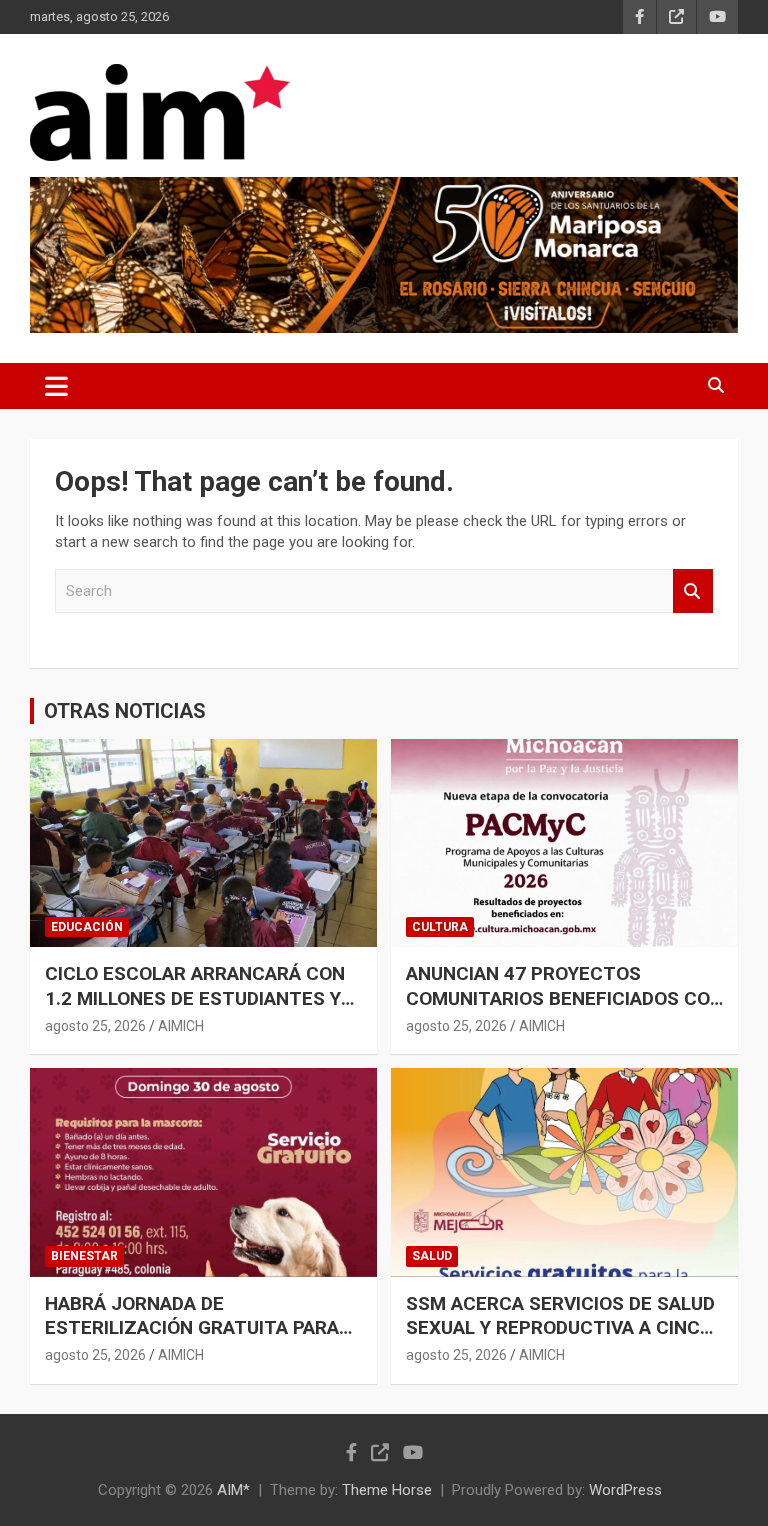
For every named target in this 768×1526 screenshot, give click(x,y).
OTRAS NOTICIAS (125, 711)
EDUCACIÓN (87, 927)
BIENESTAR (84, 1256)
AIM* (233, 1490)
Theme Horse (387, 1490)
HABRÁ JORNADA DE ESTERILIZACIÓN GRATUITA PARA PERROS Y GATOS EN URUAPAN (192, 1328)
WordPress (625, 1490)
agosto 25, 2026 (95, 1026)
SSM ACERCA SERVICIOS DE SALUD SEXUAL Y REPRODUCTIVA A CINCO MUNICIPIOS (560, 1328)
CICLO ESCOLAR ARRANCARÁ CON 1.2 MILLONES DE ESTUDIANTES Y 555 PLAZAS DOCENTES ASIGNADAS (195, 1010)
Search (693, 591)
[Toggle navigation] (56, 386)
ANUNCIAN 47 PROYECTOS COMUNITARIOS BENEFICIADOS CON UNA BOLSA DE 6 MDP (564, 998)
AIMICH (181, 1026)
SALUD (432, 1256)
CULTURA (440, 927)
